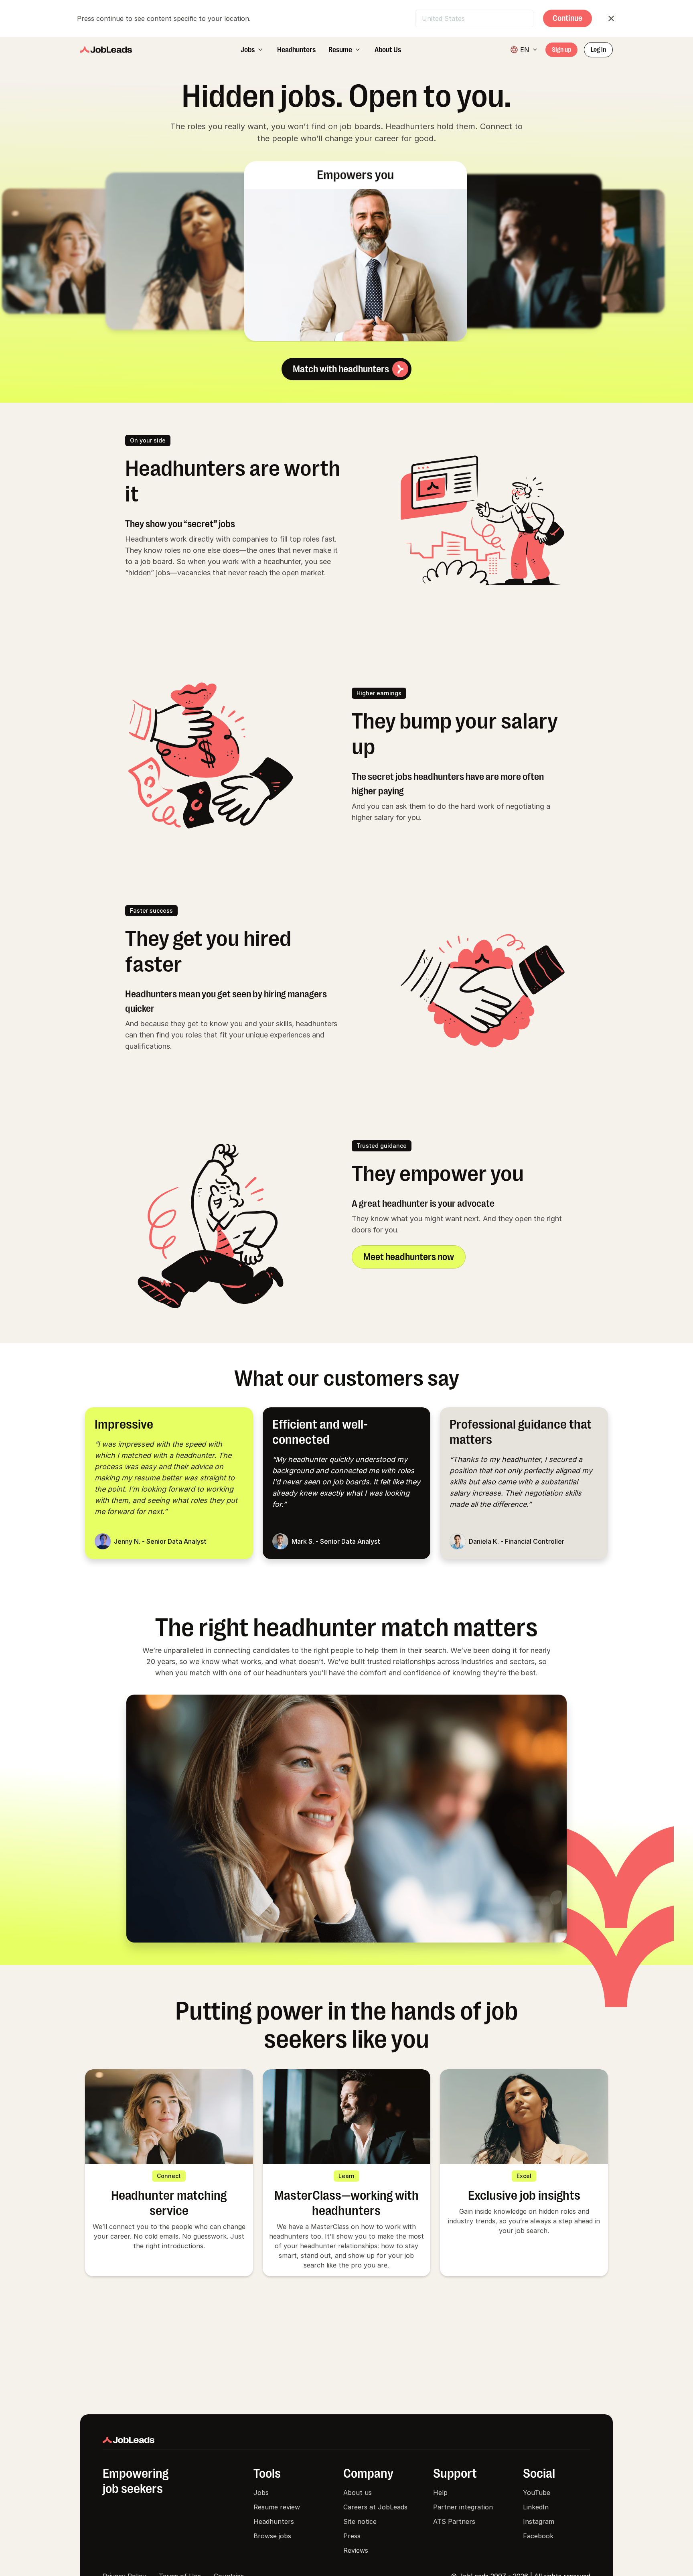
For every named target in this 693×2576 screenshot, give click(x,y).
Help (440, 2493)
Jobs (261, 2493)
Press (352, 2536)
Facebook (538, 2536)
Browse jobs (272, 2536)
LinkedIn (536, 2507)
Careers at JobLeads (375, 2507)
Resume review (277, 2507)
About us (358, 2493)
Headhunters (274, 2521)
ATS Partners (454, 2521)
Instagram (539, 2521)
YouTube (537, 2493)
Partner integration (463, 2507)
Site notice (360, 2521)
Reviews (356, 2550)
